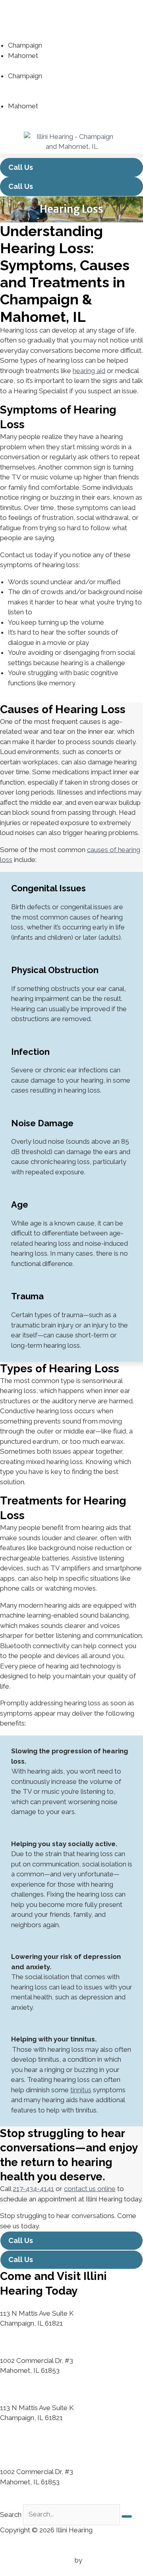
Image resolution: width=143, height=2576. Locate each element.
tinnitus (81, 2090)
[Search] (127, 2516)
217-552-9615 (70, 86)
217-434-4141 (64, 45)
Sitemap (13, 2550)
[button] (71, 156)
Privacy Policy (21, 2540)
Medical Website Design (37, 2560)
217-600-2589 (61, 56)
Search (11, 2514)
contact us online (90, 2189)
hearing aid (89, 371)
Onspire (96, 2560)
